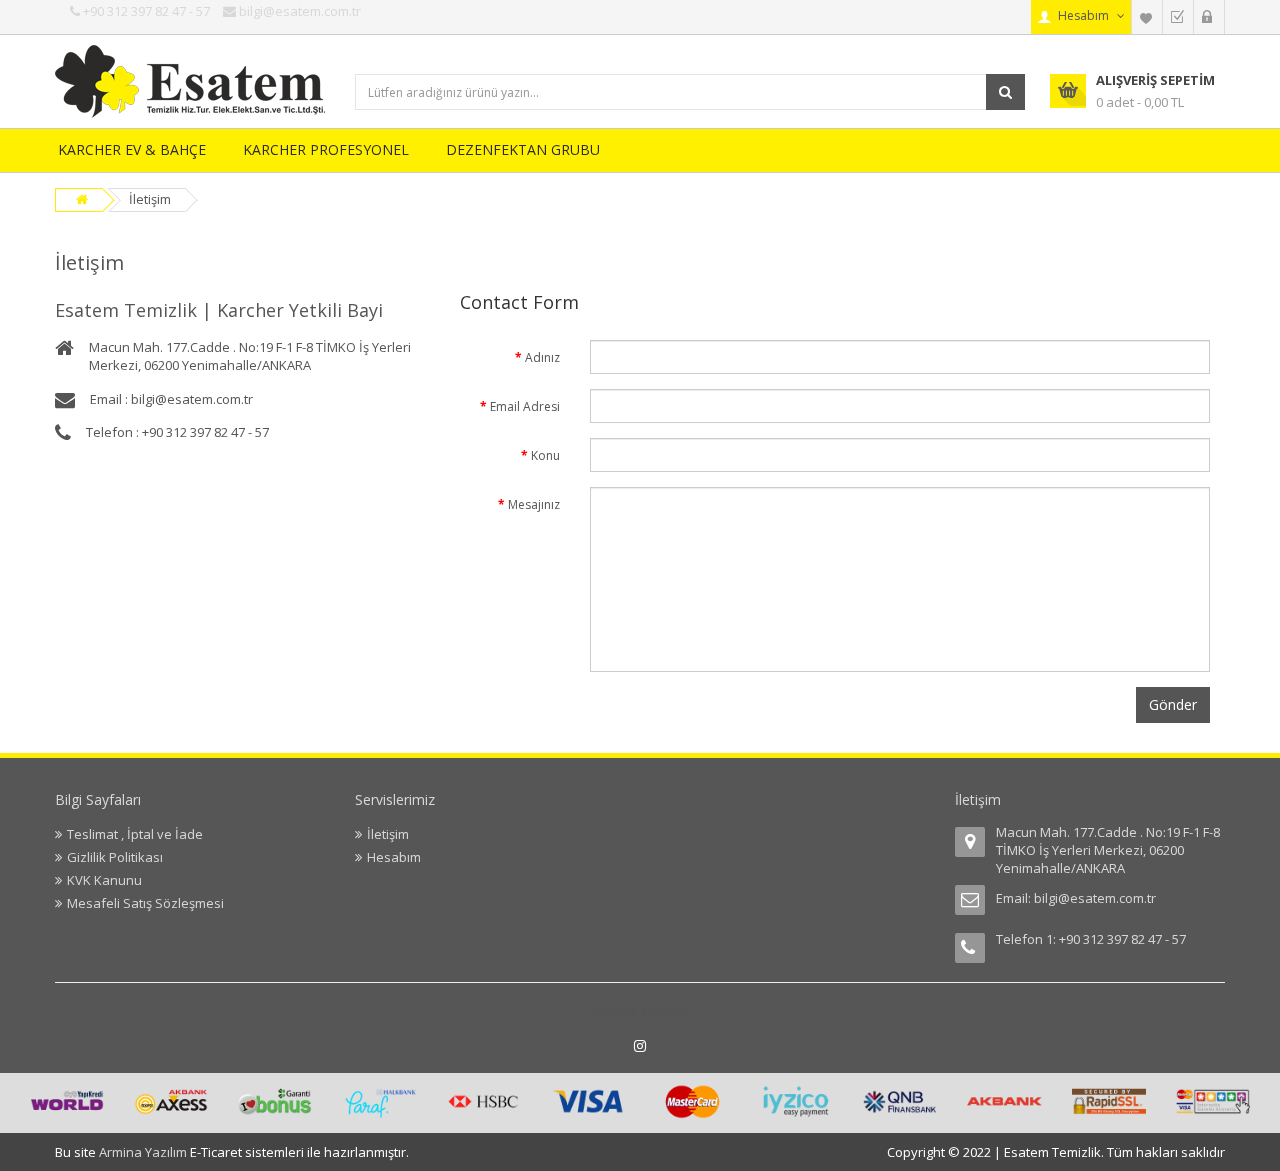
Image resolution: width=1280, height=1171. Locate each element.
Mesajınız (534, 504)
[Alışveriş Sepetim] (1209, 17)
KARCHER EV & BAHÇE (132, 149)
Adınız (542, 357)
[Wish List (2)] (1147, 17)
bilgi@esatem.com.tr (1095, 898)
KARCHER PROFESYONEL (326, 149)
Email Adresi (525, 406)
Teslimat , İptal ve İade (135, 834)
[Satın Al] (1178, 17)
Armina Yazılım (144, 1152)
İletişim (150, 199)
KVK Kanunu (104, 880)
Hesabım (394, 857)
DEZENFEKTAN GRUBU (523, 149)
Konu (545, 455)
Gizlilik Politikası (115, 857)
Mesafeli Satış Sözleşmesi (145, 903)
